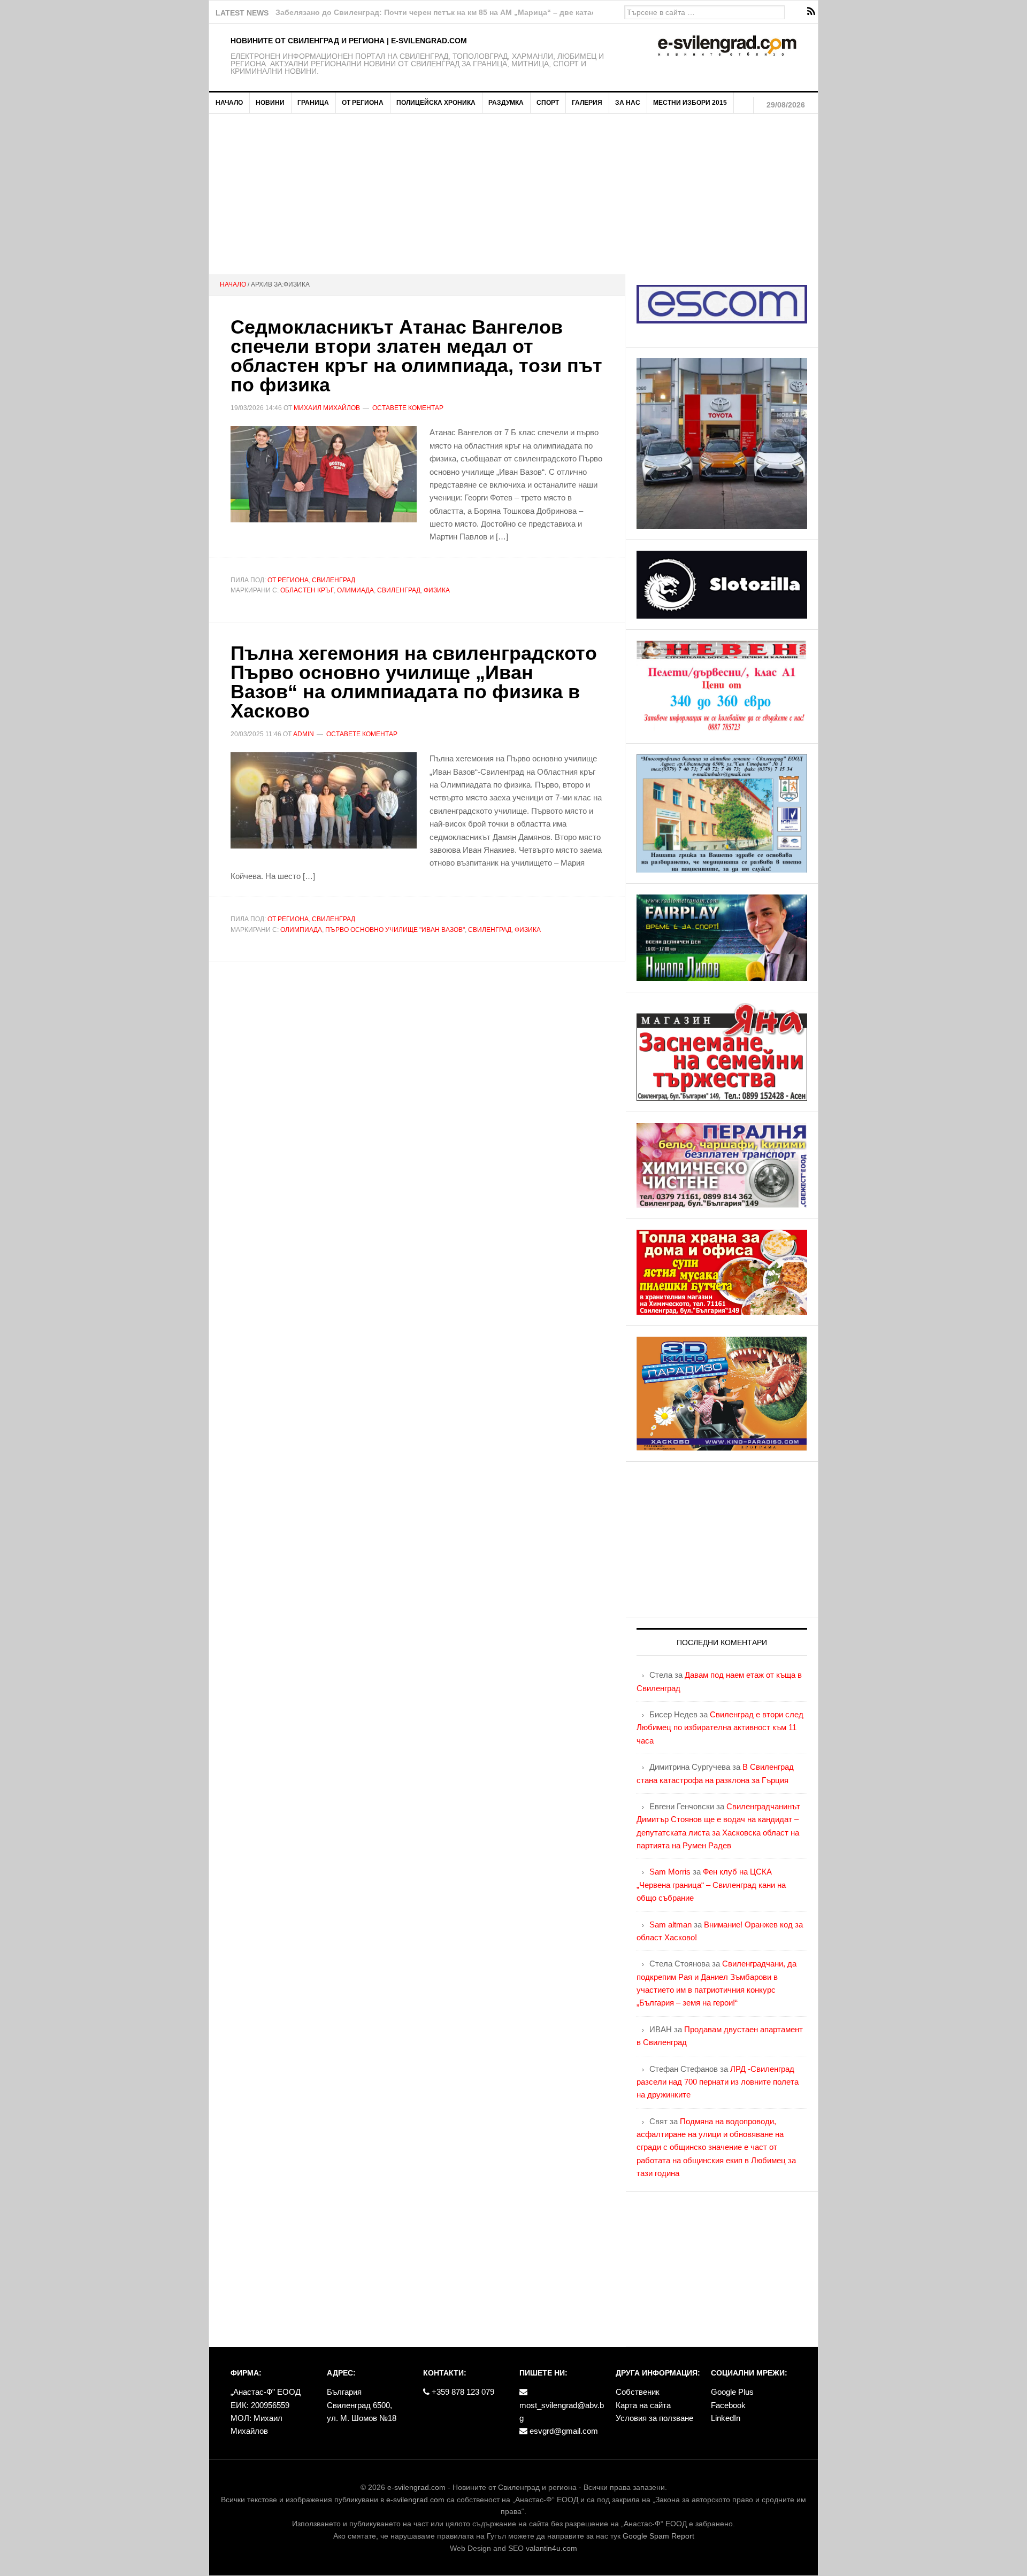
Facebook (728, 2405)
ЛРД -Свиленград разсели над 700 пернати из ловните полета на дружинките (718, 2082)
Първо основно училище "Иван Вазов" (395, 930)
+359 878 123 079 (462, 2392)
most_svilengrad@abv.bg (562, 2412)
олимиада (355, 590)
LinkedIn (726, 2418)
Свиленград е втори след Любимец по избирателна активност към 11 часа (720, 1727)
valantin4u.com (551, 2548)
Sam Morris (670, 1872)
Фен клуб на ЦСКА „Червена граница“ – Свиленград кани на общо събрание (711, 1885)
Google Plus (732, 2392)
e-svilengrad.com (416, 2487)
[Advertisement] (513, 194)
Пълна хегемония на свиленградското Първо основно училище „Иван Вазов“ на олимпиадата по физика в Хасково (414, 682)
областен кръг (307, 590)
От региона (288, 580)
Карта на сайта (643, 2405)
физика (437, 590)
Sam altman (670, 1925)
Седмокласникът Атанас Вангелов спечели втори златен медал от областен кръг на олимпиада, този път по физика (416, 356)
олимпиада (301, 930)
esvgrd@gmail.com (563, 2431)
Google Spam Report (658, 2536)
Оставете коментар (408, 408)
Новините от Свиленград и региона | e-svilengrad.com (349, 41)
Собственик (638, 2392)
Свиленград (334, 580)
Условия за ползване (654, 2418)
